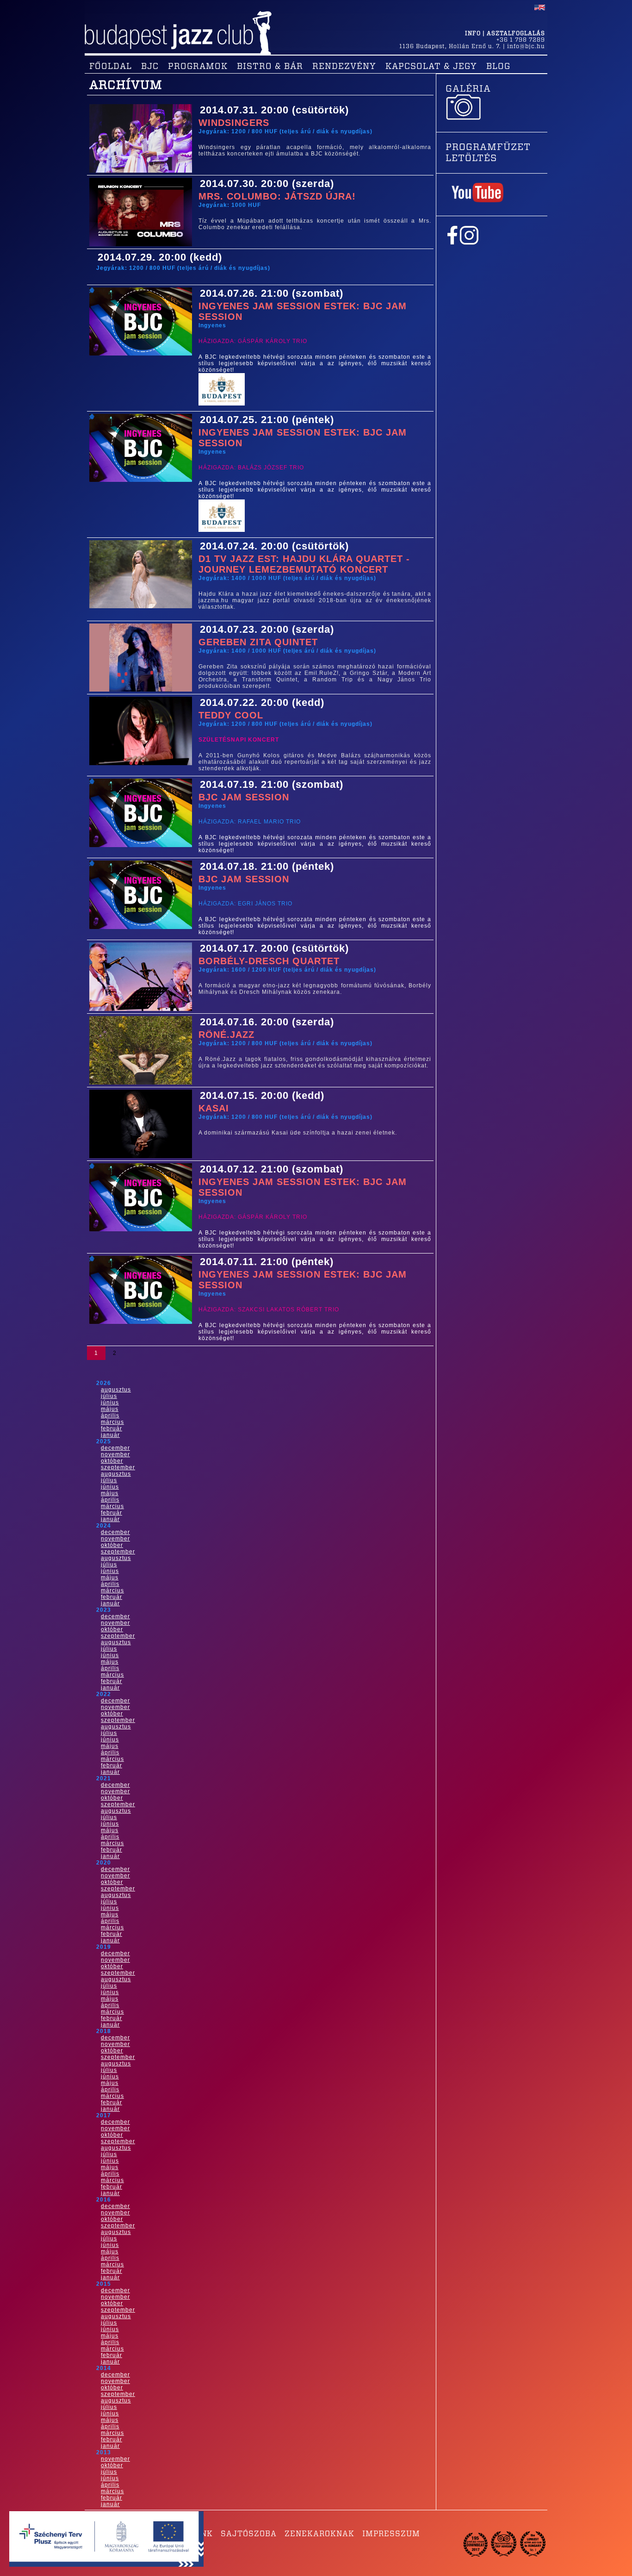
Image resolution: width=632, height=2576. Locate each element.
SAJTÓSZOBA (249, 2534)
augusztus (116, 1390)
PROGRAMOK (198, 67)
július (109, 1396)
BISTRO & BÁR (270, 67)
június (110, 1403)
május (110, 1409)
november (115, 1454)
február (112, 1428)
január (110, 1435)
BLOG (498, 67)
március (112, 1422)
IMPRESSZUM (391, 2534)
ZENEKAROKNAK (319, 2534)
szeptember (118, 1467)
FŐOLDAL (111, 67)
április (110, 1416)
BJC (150, 67)
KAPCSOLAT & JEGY (431, 67)
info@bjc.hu (526, 46)
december (115, 1448)
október (112, 1461)
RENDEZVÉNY (344, 67)
